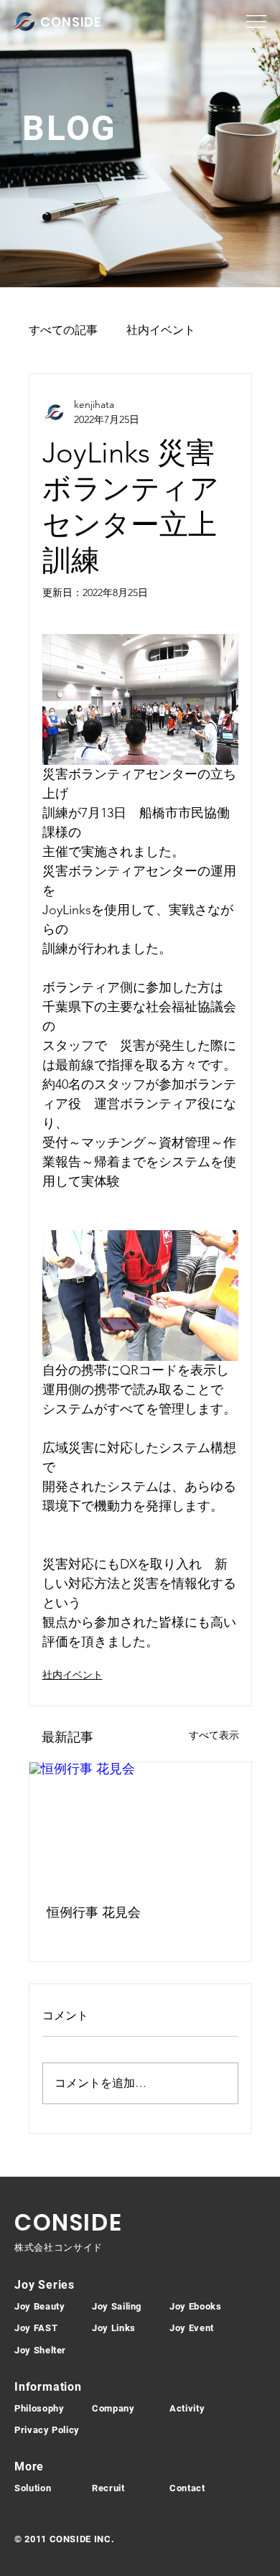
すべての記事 (63, 330)
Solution (33, 2488)
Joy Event (192, 2328)
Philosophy (39, 2408)
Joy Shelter (40, 2350)
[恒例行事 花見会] (140, 1825)
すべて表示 (214, 1735)
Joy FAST (36, 2328)
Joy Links (114, 2328)
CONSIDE (71, 22)
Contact (187, 2488)
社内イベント (161, 330)
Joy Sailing (117, 2306)
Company (113, 2408)
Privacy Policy (47, 2430)
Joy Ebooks (196, 2306)
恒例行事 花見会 (94, 1912)
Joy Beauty (40, 2306)
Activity (187, 2408)
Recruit (108, 2488)
